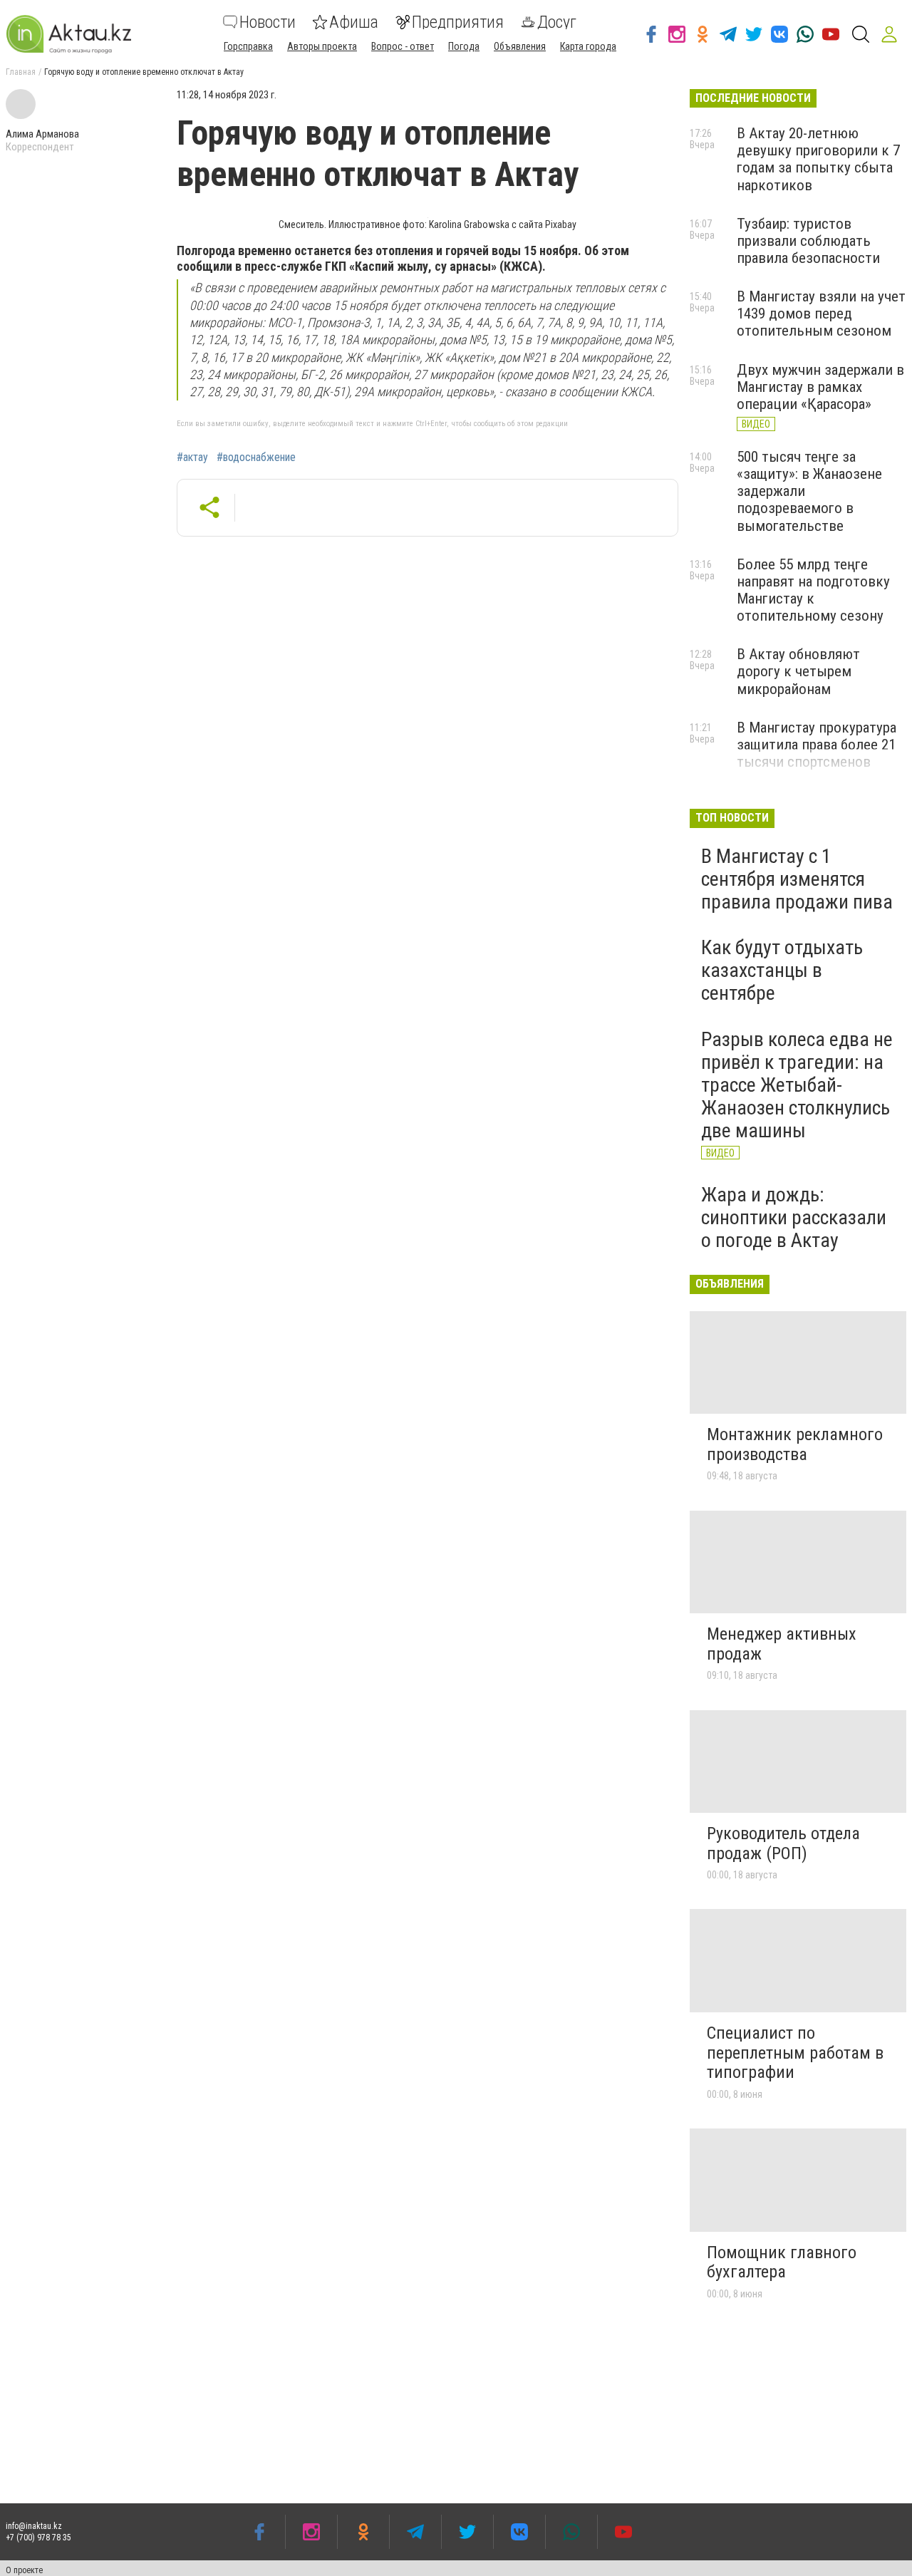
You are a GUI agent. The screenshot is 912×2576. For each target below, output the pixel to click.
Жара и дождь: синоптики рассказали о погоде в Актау (794, 1217)
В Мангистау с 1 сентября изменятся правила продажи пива (797, 879)
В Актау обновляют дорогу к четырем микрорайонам (798, 671)
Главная (21, 72)
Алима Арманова (42, 134)
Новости (268, 22)
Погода (464, 46)
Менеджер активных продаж (782, 1644)
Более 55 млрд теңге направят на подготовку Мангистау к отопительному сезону (813, 590)
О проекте (24, 2570)
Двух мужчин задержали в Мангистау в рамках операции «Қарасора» (820, 387)
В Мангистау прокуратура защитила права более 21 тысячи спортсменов (817, 745)
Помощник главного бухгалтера (782, 2262)
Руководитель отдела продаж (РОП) (783, 1843)
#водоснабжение (256, 457)
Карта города (588, 46)
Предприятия (458, 22)
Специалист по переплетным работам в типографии (795, 2053)
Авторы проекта (322, 46)
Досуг (557, 22)
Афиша (354, 22)
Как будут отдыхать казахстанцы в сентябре (782, 970)
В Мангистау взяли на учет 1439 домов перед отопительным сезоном (821, 314)
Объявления (520, 46)
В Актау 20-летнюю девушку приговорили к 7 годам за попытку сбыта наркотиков (818, 159)
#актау (192, 457)
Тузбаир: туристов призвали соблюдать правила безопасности (808, 241)
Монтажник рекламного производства (795, 1444)
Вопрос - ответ (403, 46)
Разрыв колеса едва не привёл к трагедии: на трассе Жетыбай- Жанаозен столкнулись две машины (797, 1085)
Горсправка (248, 46)
